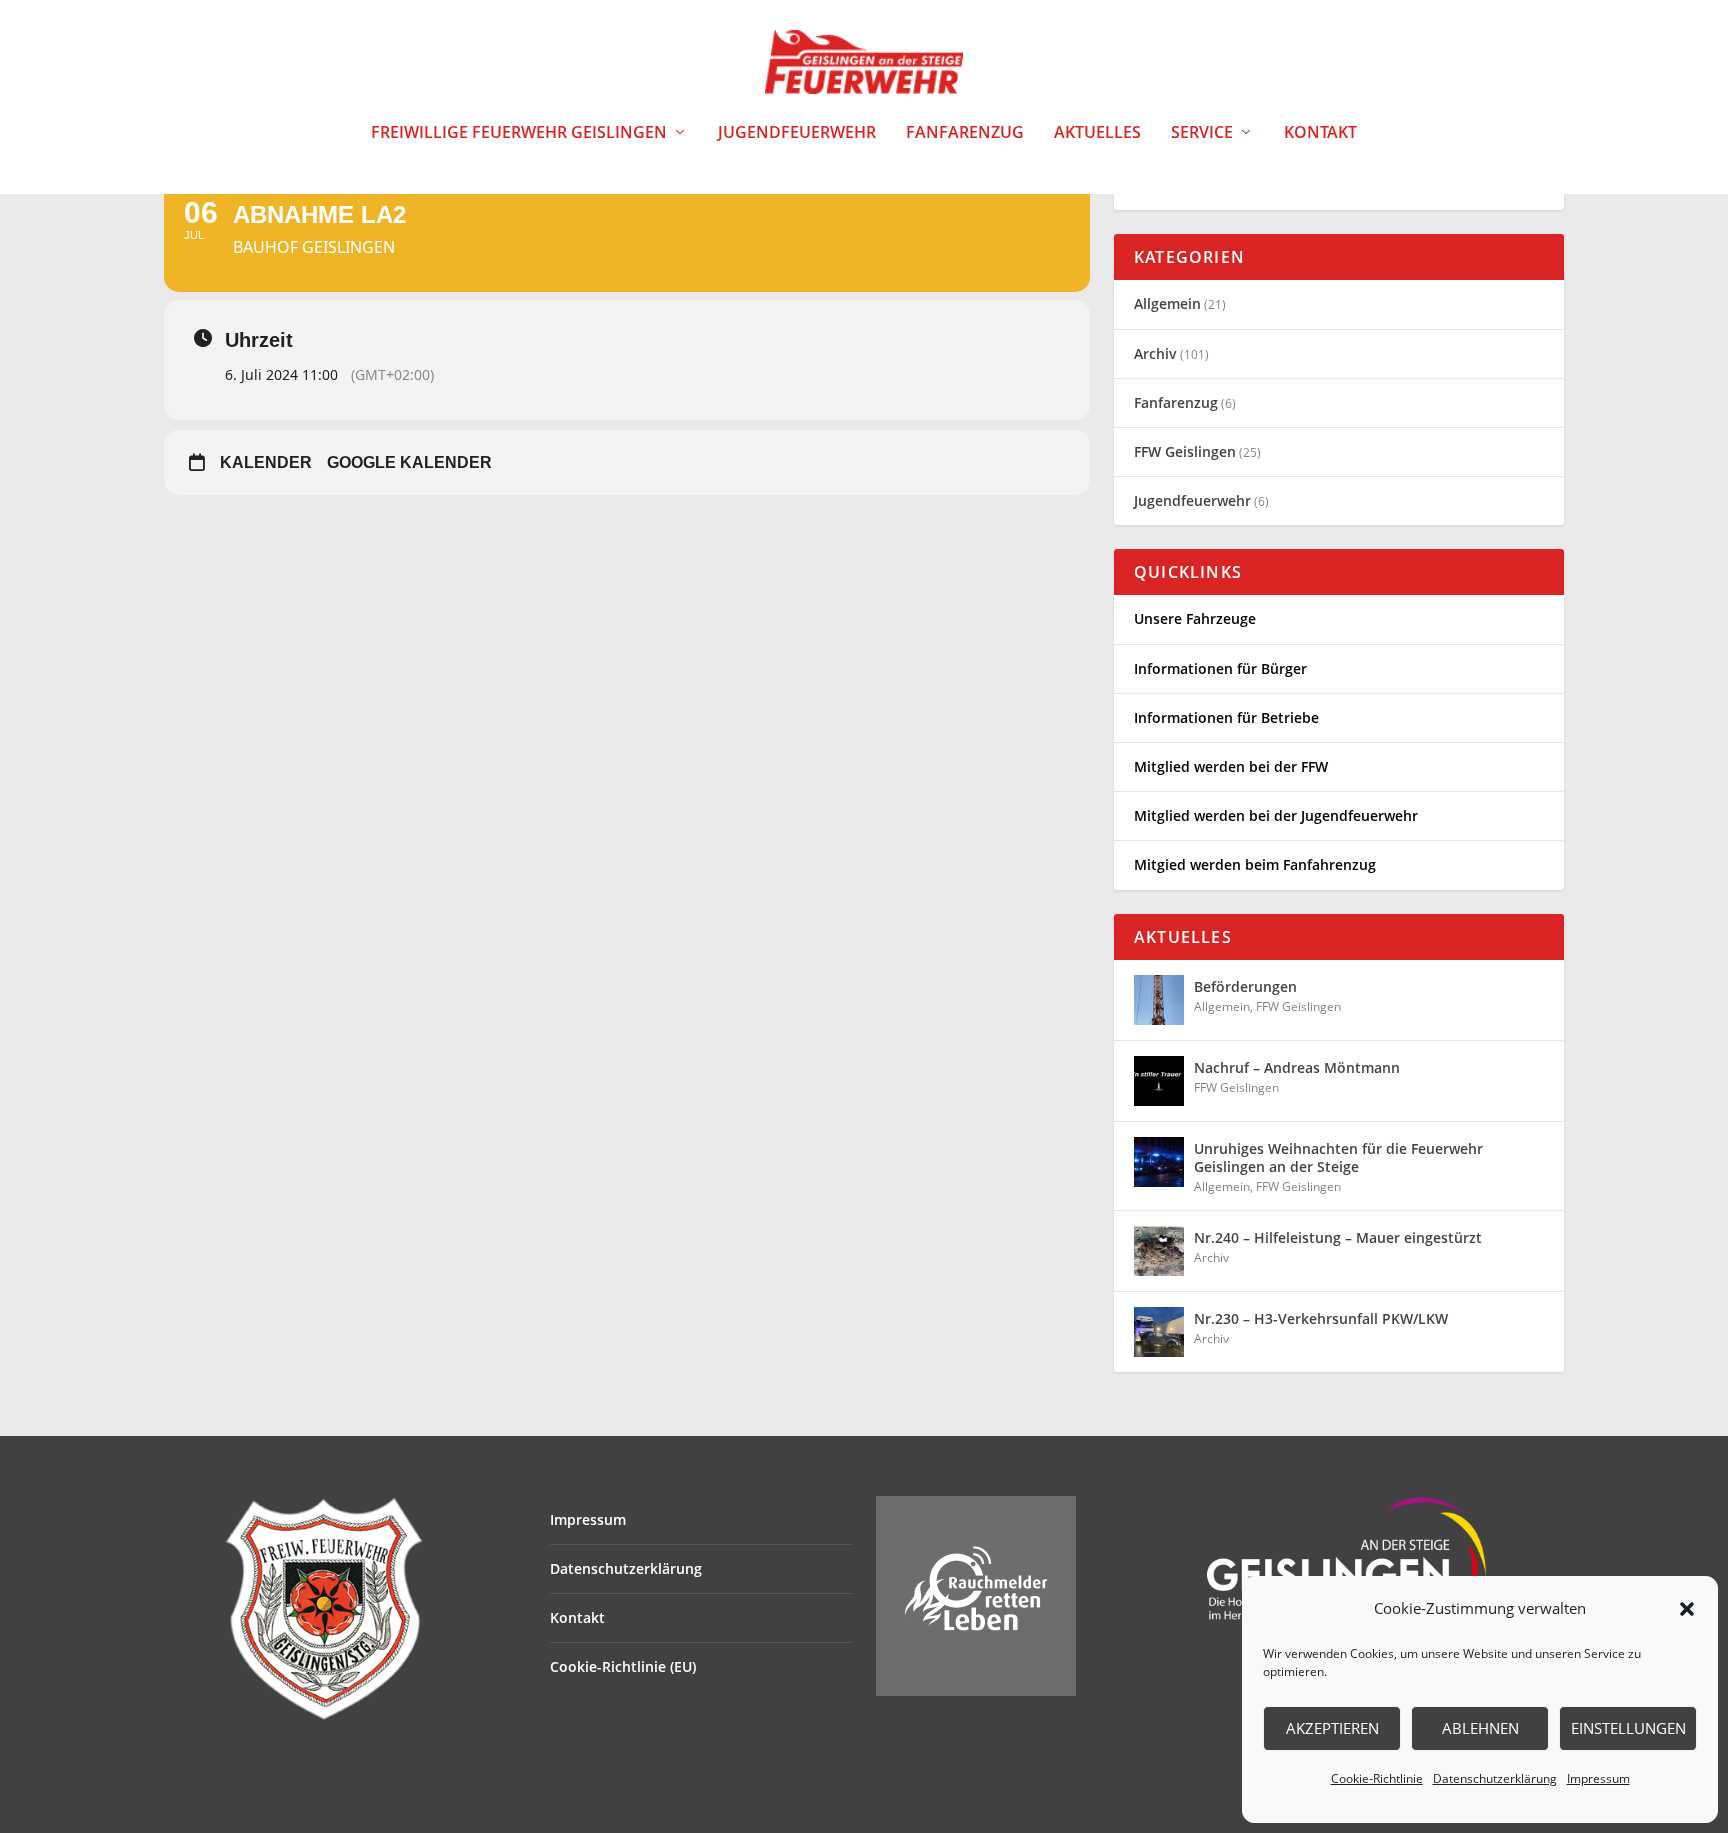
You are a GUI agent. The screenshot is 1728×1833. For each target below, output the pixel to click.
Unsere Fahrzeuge (1195, 618)
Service (1202, 133)
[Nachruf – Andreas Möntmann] (1159, 1081)
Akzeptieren (1332, 1728)
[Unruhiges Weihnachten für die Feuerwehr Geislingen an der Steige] (1159, 1162)
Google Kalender (409, 462)
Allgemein (1167, 303)
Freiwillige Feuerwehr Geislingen (519, 133)
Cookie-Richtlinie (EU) (623, 1666)
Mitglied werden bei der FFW (1231, 766)
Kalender (266, 462)
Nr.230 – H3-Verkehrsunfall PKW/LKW (1321, 1318)
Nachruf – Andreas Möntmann (1297, 1067)
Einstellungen (1628, 1728)
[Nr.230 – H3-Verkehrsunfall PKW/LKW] (1159, 1332)
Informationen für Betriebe (1226, 717)
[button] (1687, 1609)
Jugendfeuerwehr (797, 133)
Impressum (1598, 1778)
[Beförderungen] (1159, 1000)
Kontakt (1320, 133)
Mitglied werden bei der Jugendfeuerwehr (1276, 815)
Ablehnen (1480, 1728)
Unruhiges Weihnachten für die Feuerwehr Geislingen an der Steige (1338, 1157)
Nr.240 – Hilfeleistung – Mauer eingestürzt (1338, 1237)
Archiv (1155, 353)
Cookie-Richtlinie (1377, 1778)
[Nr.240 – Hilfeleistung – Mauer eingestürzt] (1159, 1251)
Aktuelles (1097, 133)
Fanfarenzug (965, 133)
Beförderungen (1245, 986)
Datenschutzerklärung (1495, 1778)
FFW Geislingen (1185, 451)
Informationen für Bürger (1220, 668)
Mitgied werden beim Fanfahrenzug (1255, 864)
